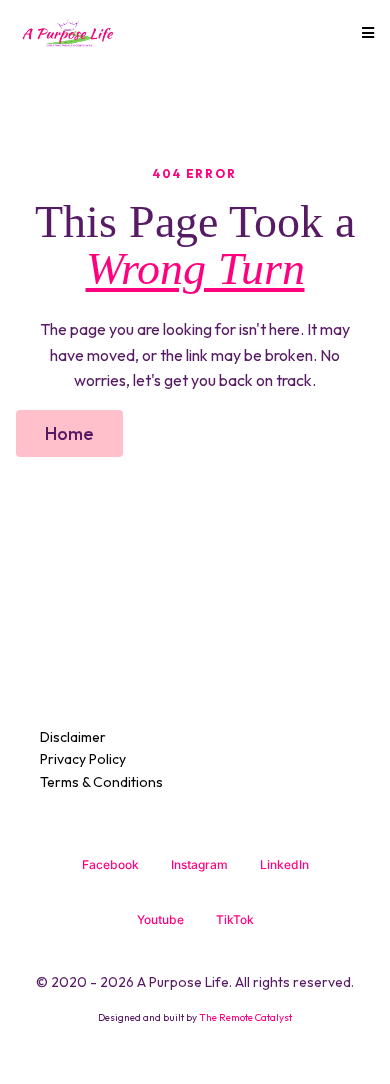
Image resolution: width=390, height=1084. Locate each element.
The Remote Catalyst (245, 1017)
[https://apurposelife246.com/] (67, 33)
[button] (365, 33)
